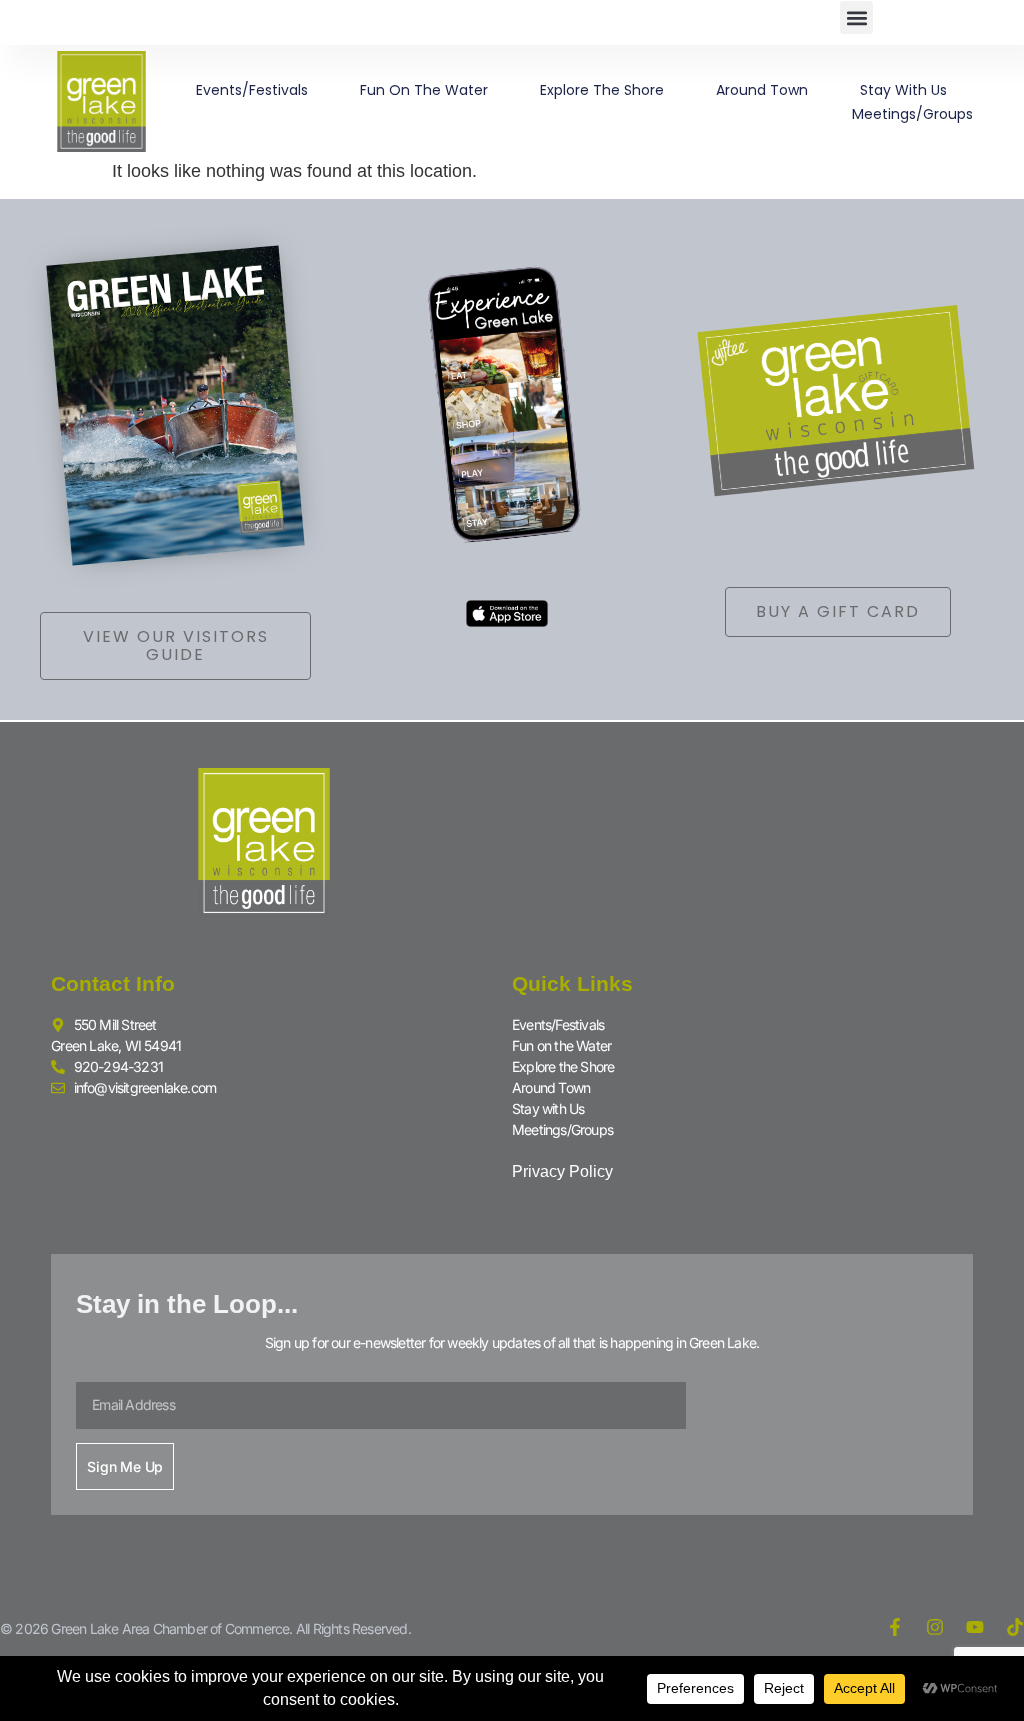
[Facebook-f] (895, 1627)
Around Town (762, 90)
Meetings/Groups (912, 114)
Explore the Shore (602, 90)
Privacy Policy (562, 1171)
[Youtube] (975, 1627)
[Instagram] (935, 1627)
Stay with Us (903, 90)
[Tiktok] (1015, 1627)
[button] (856, 17)
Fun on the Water (424, 90)
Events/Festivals (252, 90)
